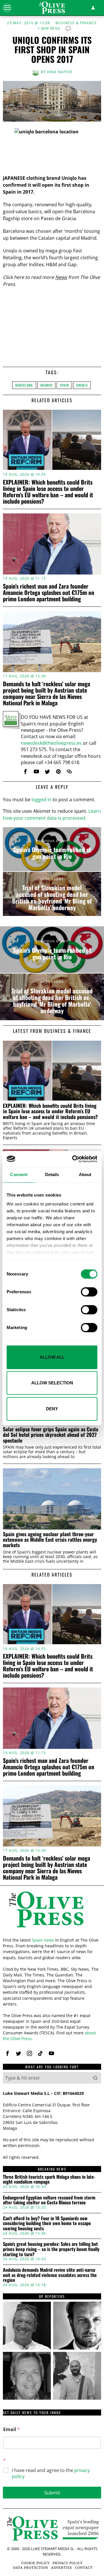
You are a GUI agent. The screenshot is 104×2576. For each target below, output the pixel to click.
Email (12, 2429)
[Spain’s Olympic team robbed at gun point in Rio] (52, 849)
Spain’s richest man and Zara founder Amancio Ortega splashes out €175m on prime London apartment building (49, 592)
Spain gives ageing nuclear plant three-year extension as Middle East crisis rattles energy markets (50, 1540)
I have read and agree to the (51, 2473)
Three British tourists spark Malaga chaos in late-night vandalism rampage (49, 2179)
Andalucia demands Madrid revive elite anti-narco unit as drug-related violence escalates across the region (50, 2275)
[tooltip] (25, 772)
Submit (52, 2493)
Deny (52, 1409)
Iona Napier (60, 72)
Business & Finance (76, 23)
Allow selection (52, 1383)
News (61, 277)
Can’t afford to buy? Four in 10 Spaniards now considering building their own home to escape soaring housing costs (47, 2223)
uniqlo (82, 385)
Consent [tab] (19, 1174)
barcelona (24, 385)
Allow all (52, 1357)
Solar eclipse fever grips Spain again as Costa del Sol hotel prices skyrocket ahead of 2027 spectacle (51, 1435)
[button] (95, 2078)
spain (64, 385)
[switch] (89, 1292)
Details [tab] (52, 1174)
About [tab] (85, 1174)
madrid (46, 385)
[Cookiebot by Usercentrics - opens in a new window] (73, 1159)
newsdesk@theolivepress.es (51, 743)
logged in (41, 800)
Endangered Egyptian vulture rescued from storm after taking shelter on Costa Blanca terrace (49, 2200)
